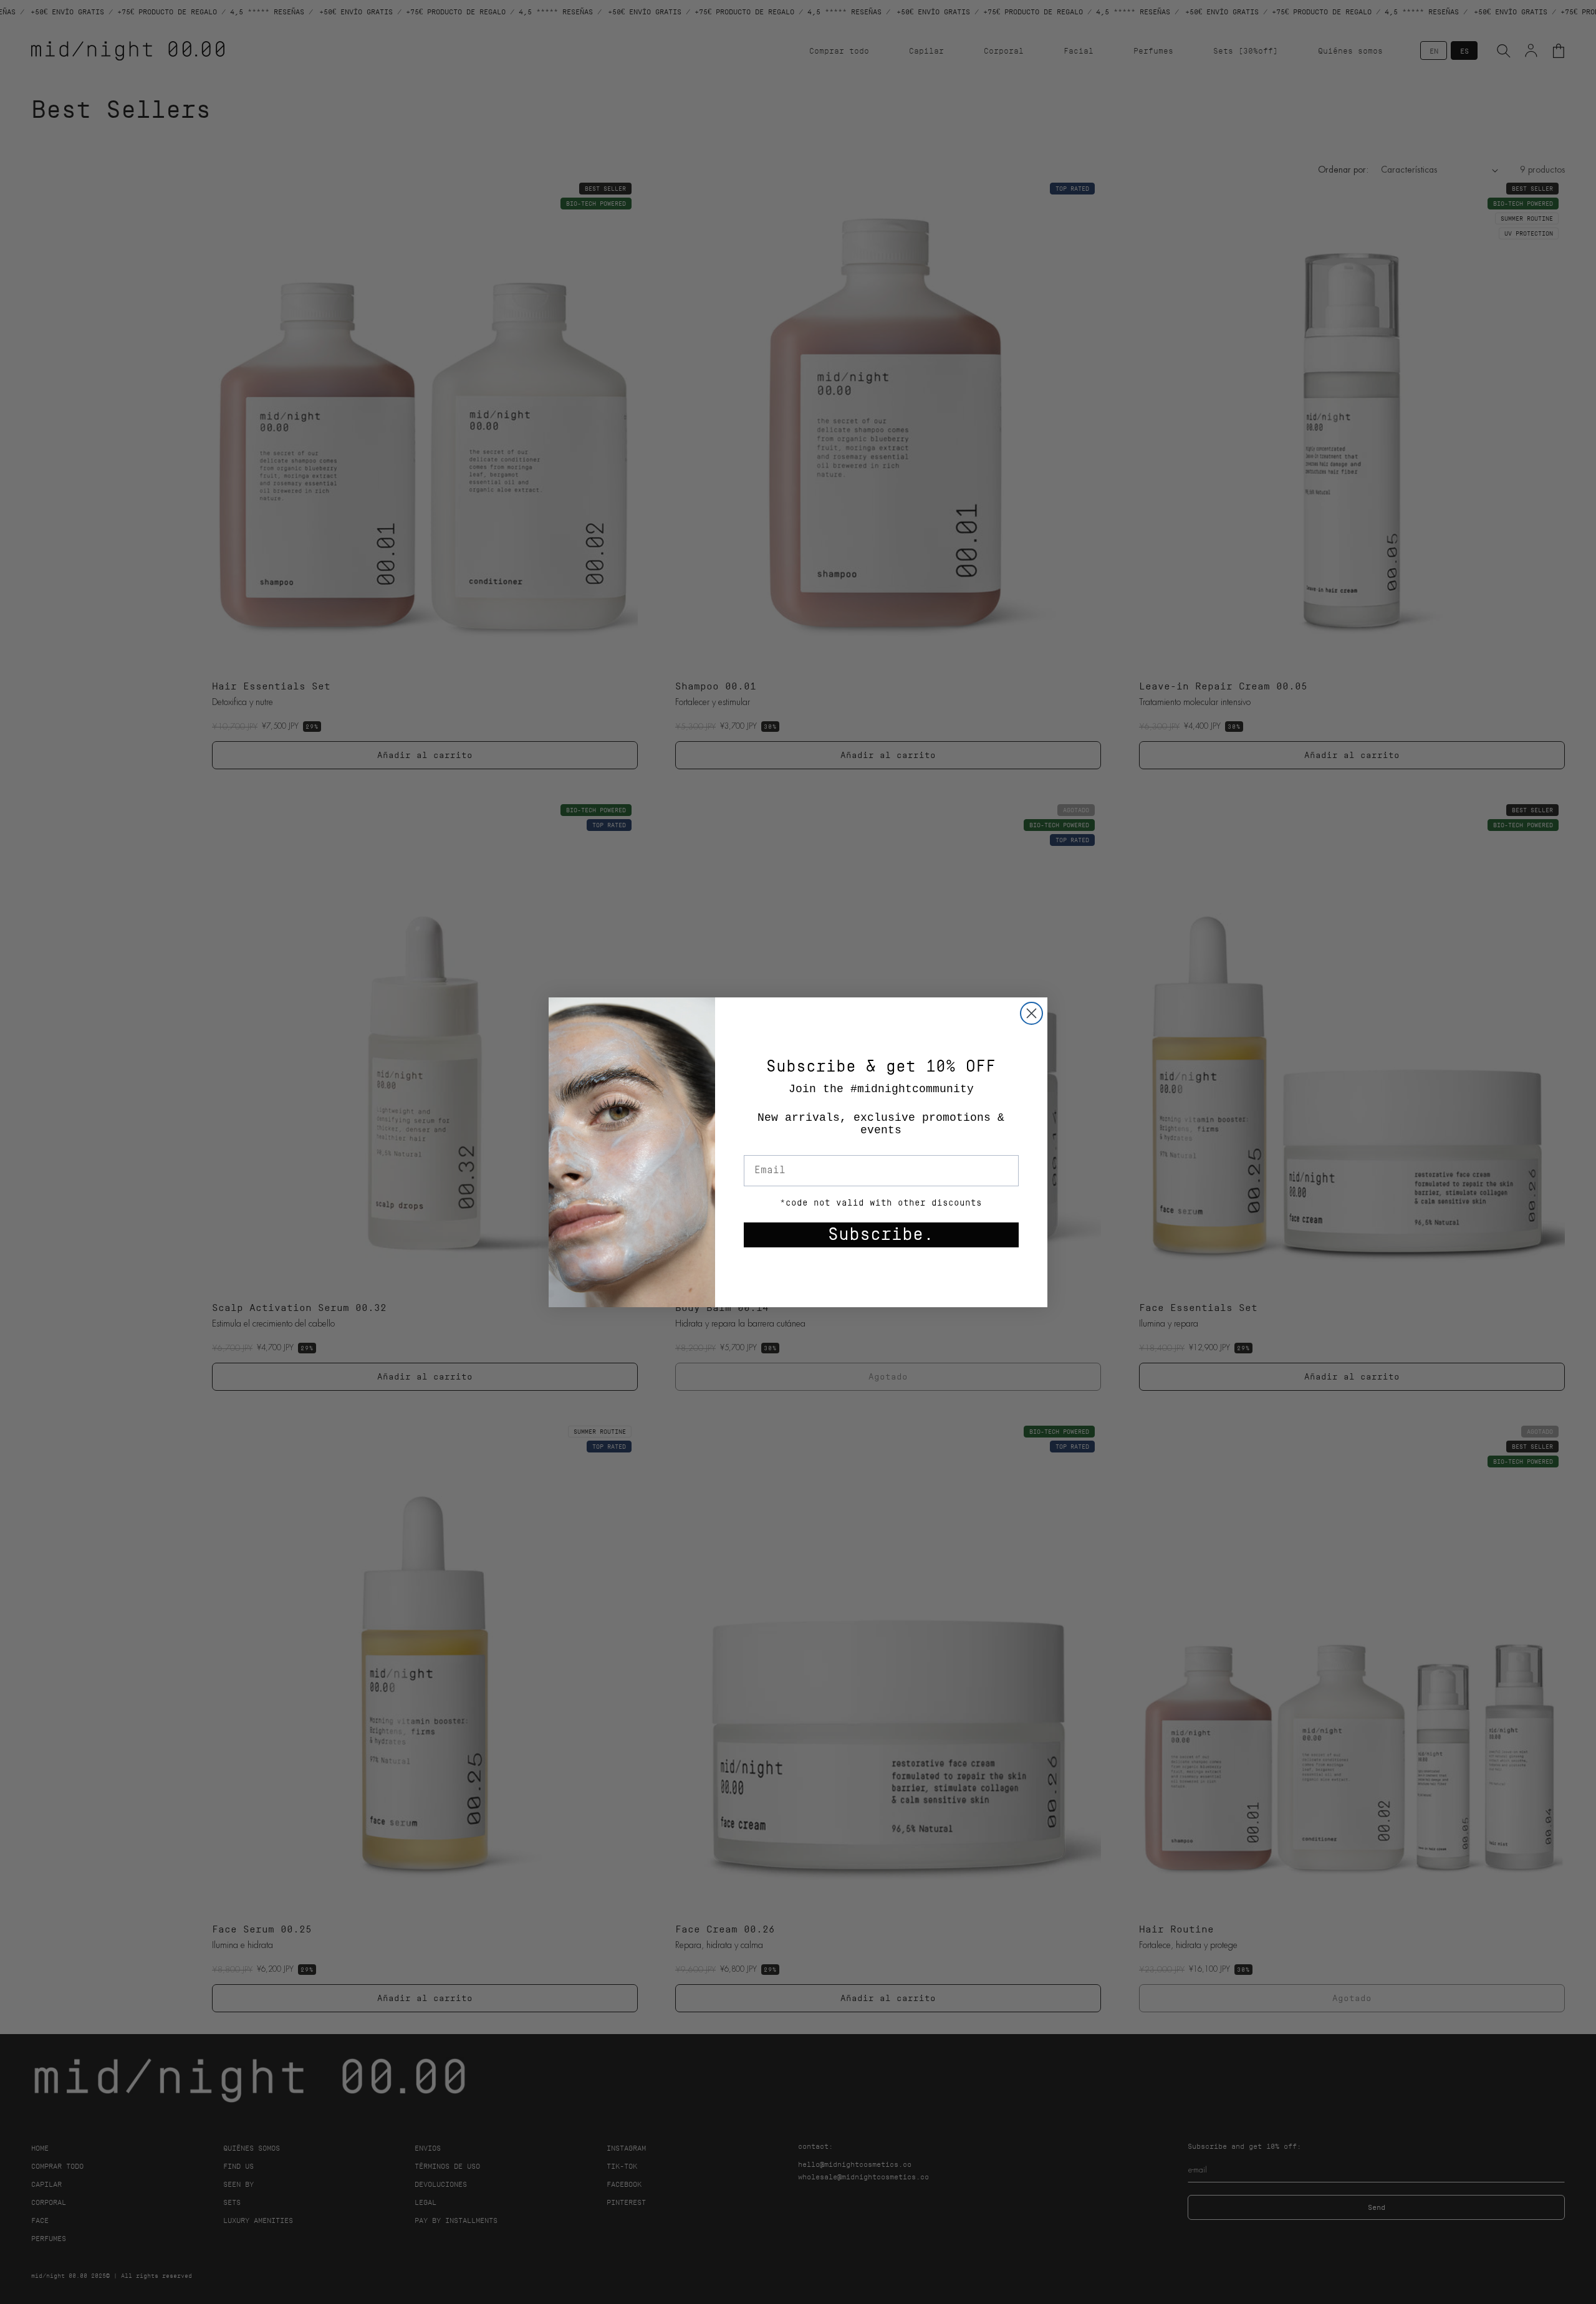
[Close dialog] (1031, 1013)
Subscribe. (881, 1235)
